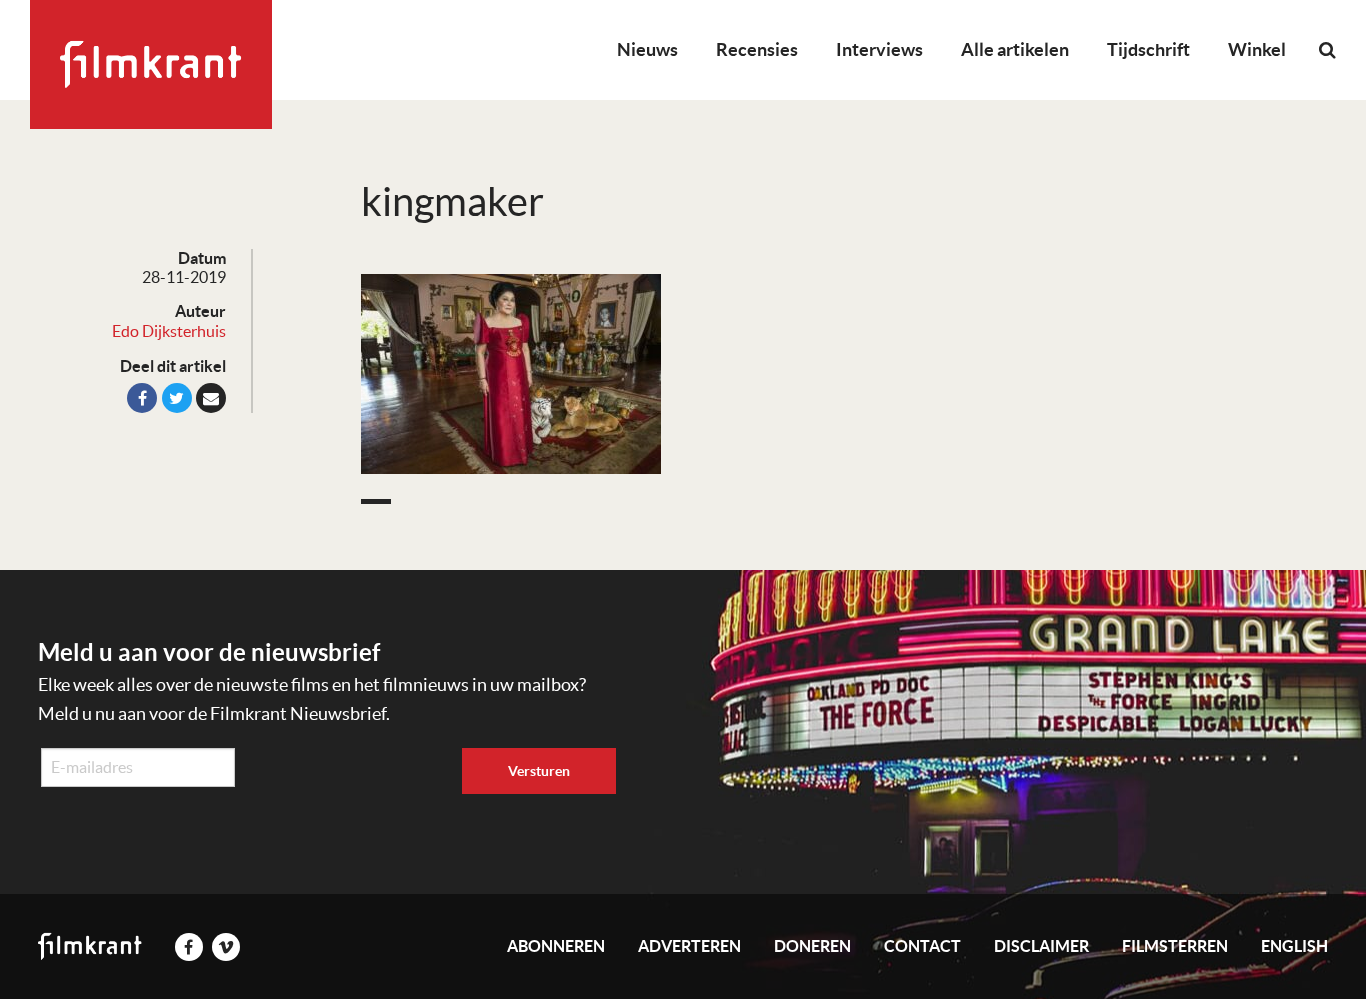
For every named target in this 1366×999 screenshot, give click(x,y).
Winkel (1257, 49)
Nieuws (647, 49)
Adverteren (689, 946)
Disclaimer (1041, 946)
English (1294, 946)
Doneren (812, 946)
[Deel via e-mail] (211, 398)
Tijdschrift (1148, 49)
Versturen (539, 771)
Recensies (757, 49)
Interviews (879, 49)
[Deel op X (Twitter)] (177, 398)
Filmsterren (1175, 946)
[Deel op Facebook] (142, 398)
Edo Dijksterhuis (169, 331)
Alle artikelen (1015, 49)
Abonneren (556, 946)
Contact (922, 946)
